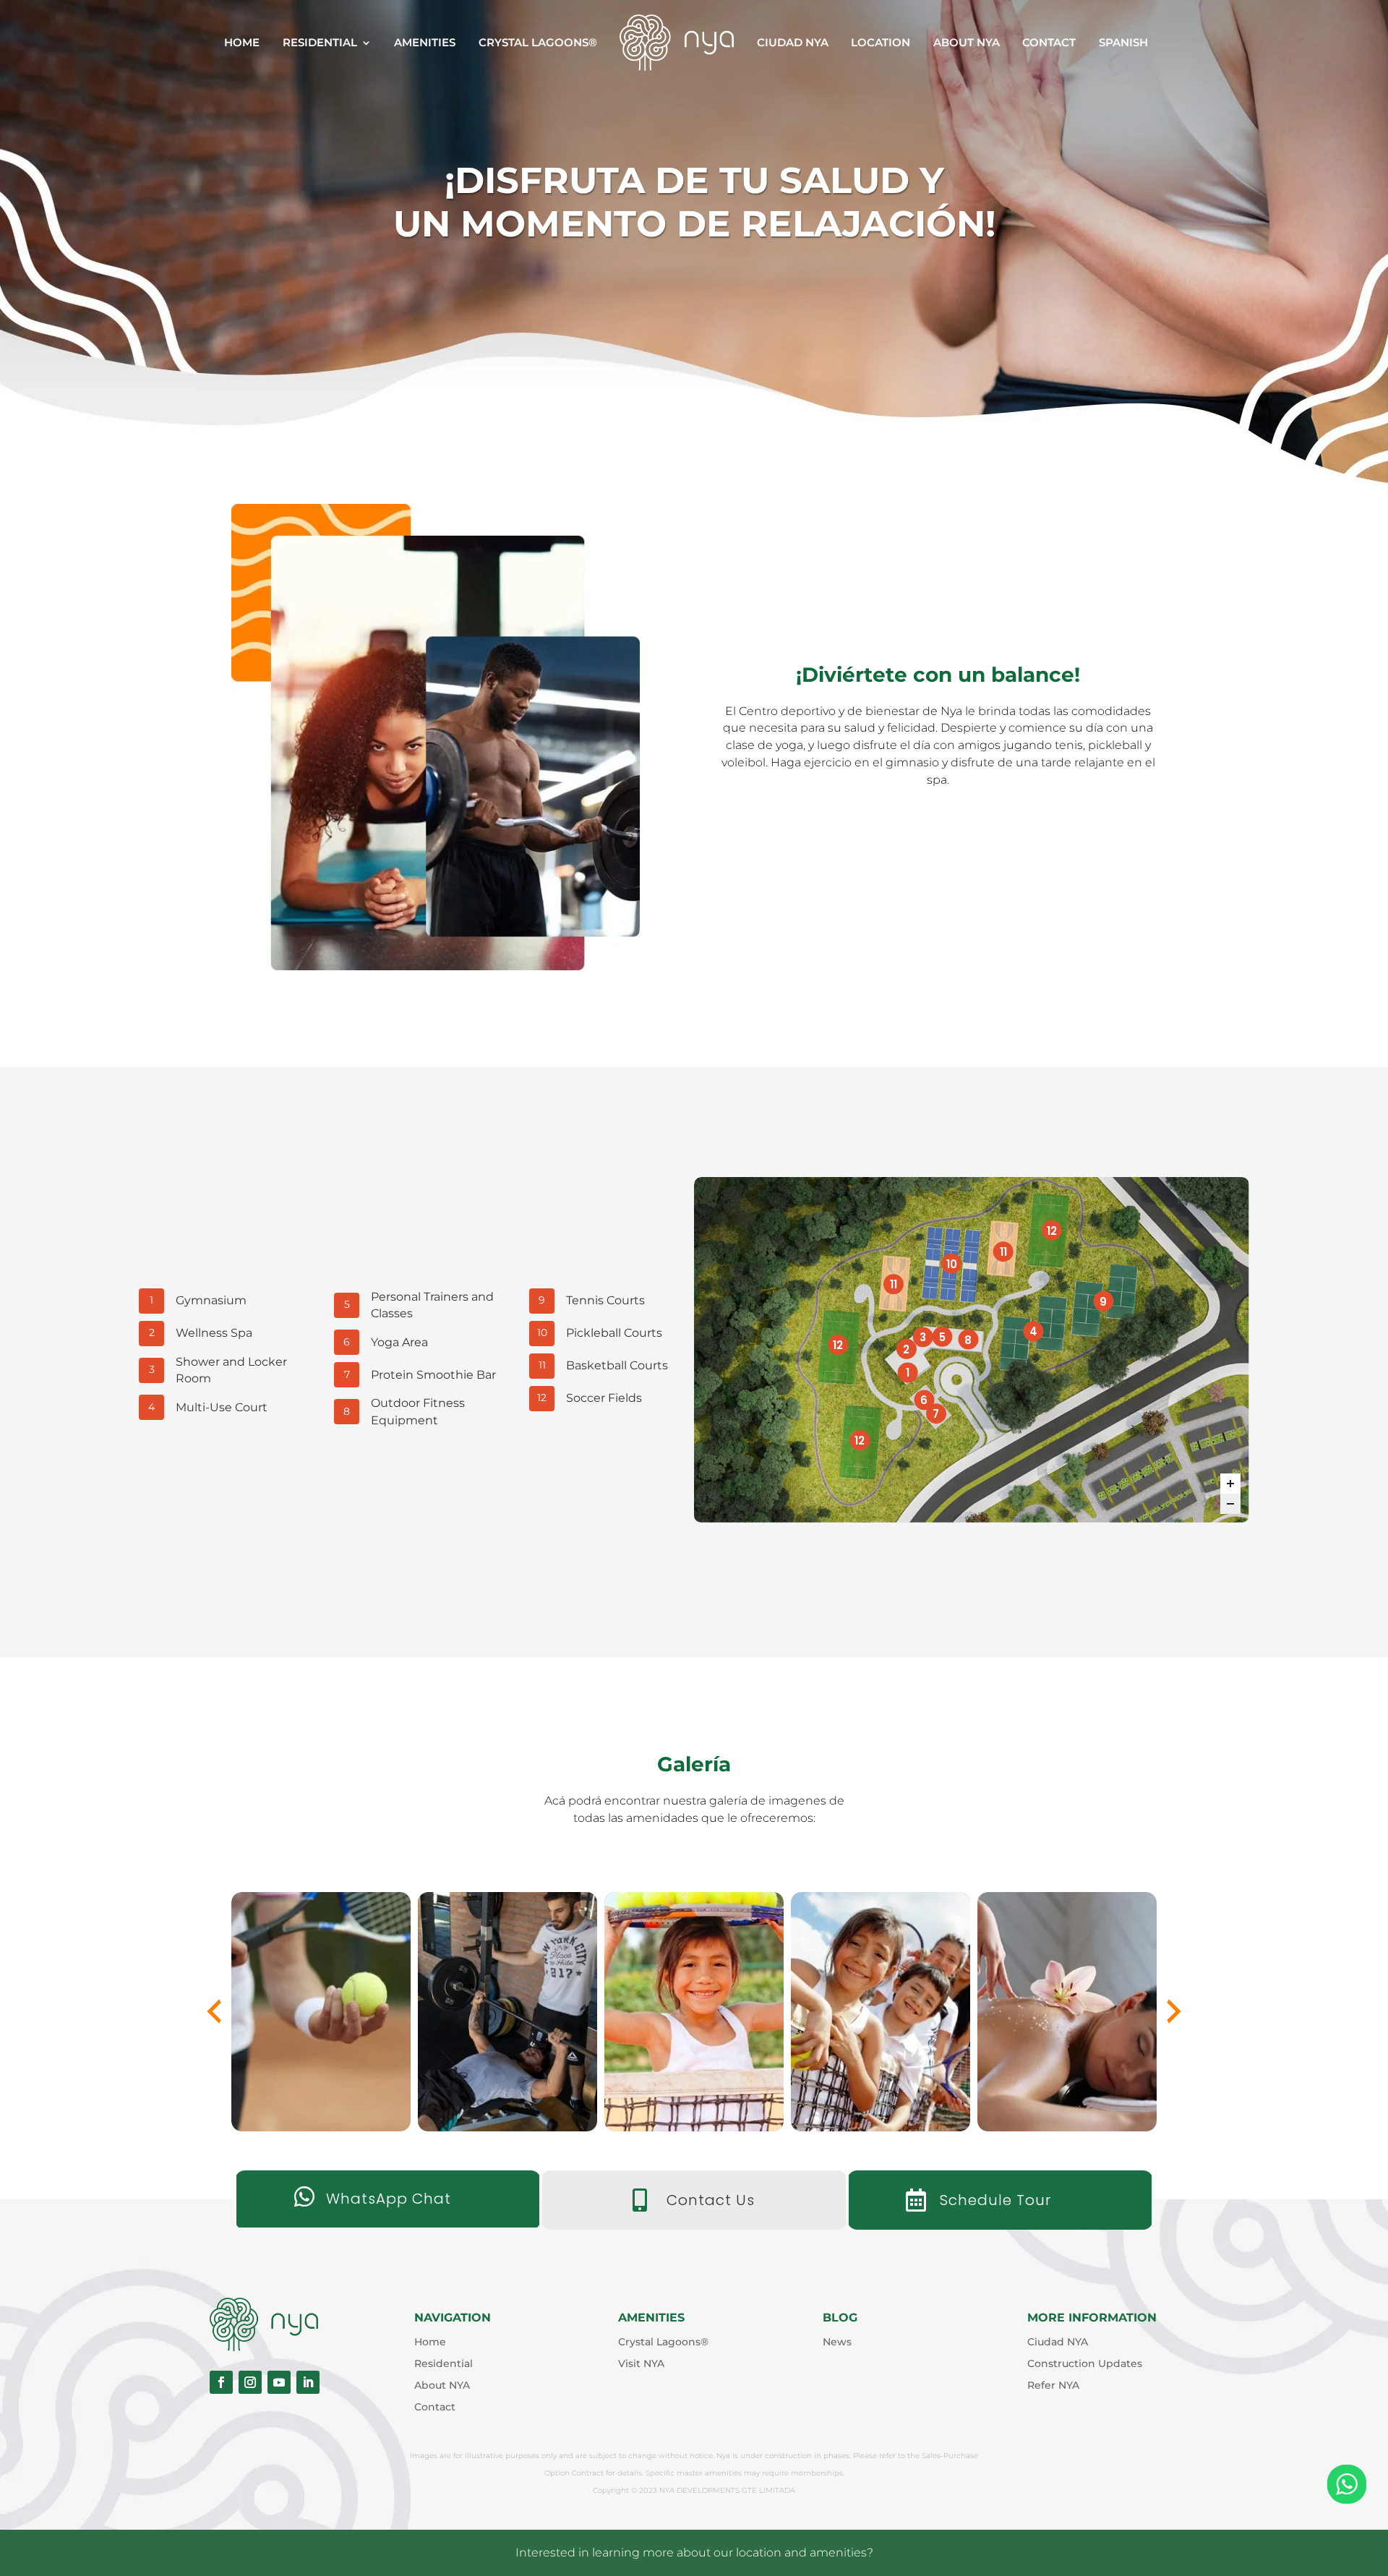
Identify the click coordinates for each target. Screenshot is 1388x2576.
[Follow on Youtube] (279, 2382)
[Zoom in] (1230, 1484)
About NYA (967, 42)
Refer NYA (1053, 2386)
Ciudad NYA (793, 42)
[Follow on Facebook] (221, 2382)
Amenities (425, 42)
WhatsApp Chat (389, 2199)
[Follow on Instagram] (250, 2382)
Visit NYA (641, 2364)
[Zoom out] (1230, 1504)
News (837, 2342)
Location (881, 42)
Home (242, 42)
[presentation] (214, 2011)
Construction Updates (1085, 2364)
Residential (320, 42)
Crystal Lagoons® (538, 42)
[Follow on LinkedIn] (308, 2382)
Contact (1049, 42)
